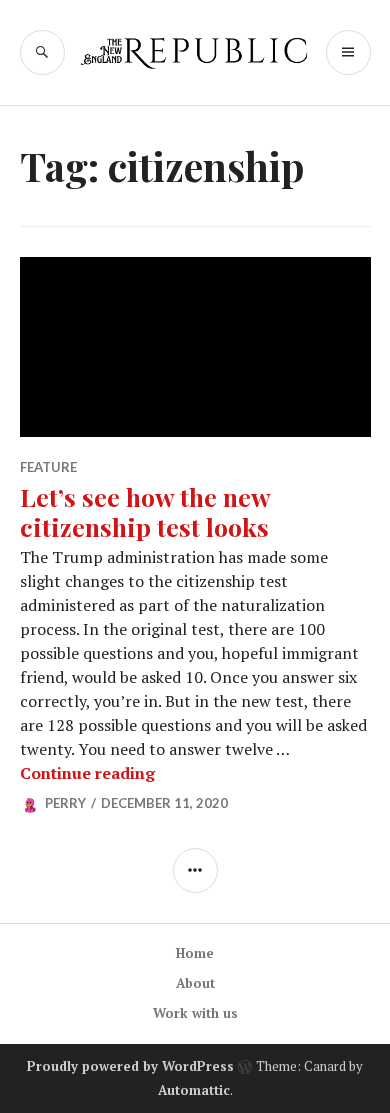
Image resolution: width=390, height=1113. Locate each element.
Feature (48, 467)
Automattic (194, 1090)
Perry (65, 803)
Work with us (195, 1013)
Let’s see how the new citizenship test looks (145, 511)
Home (195, 953)
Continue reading (87, 773)
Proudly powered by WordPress (130, 1066)
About (195, 983)
